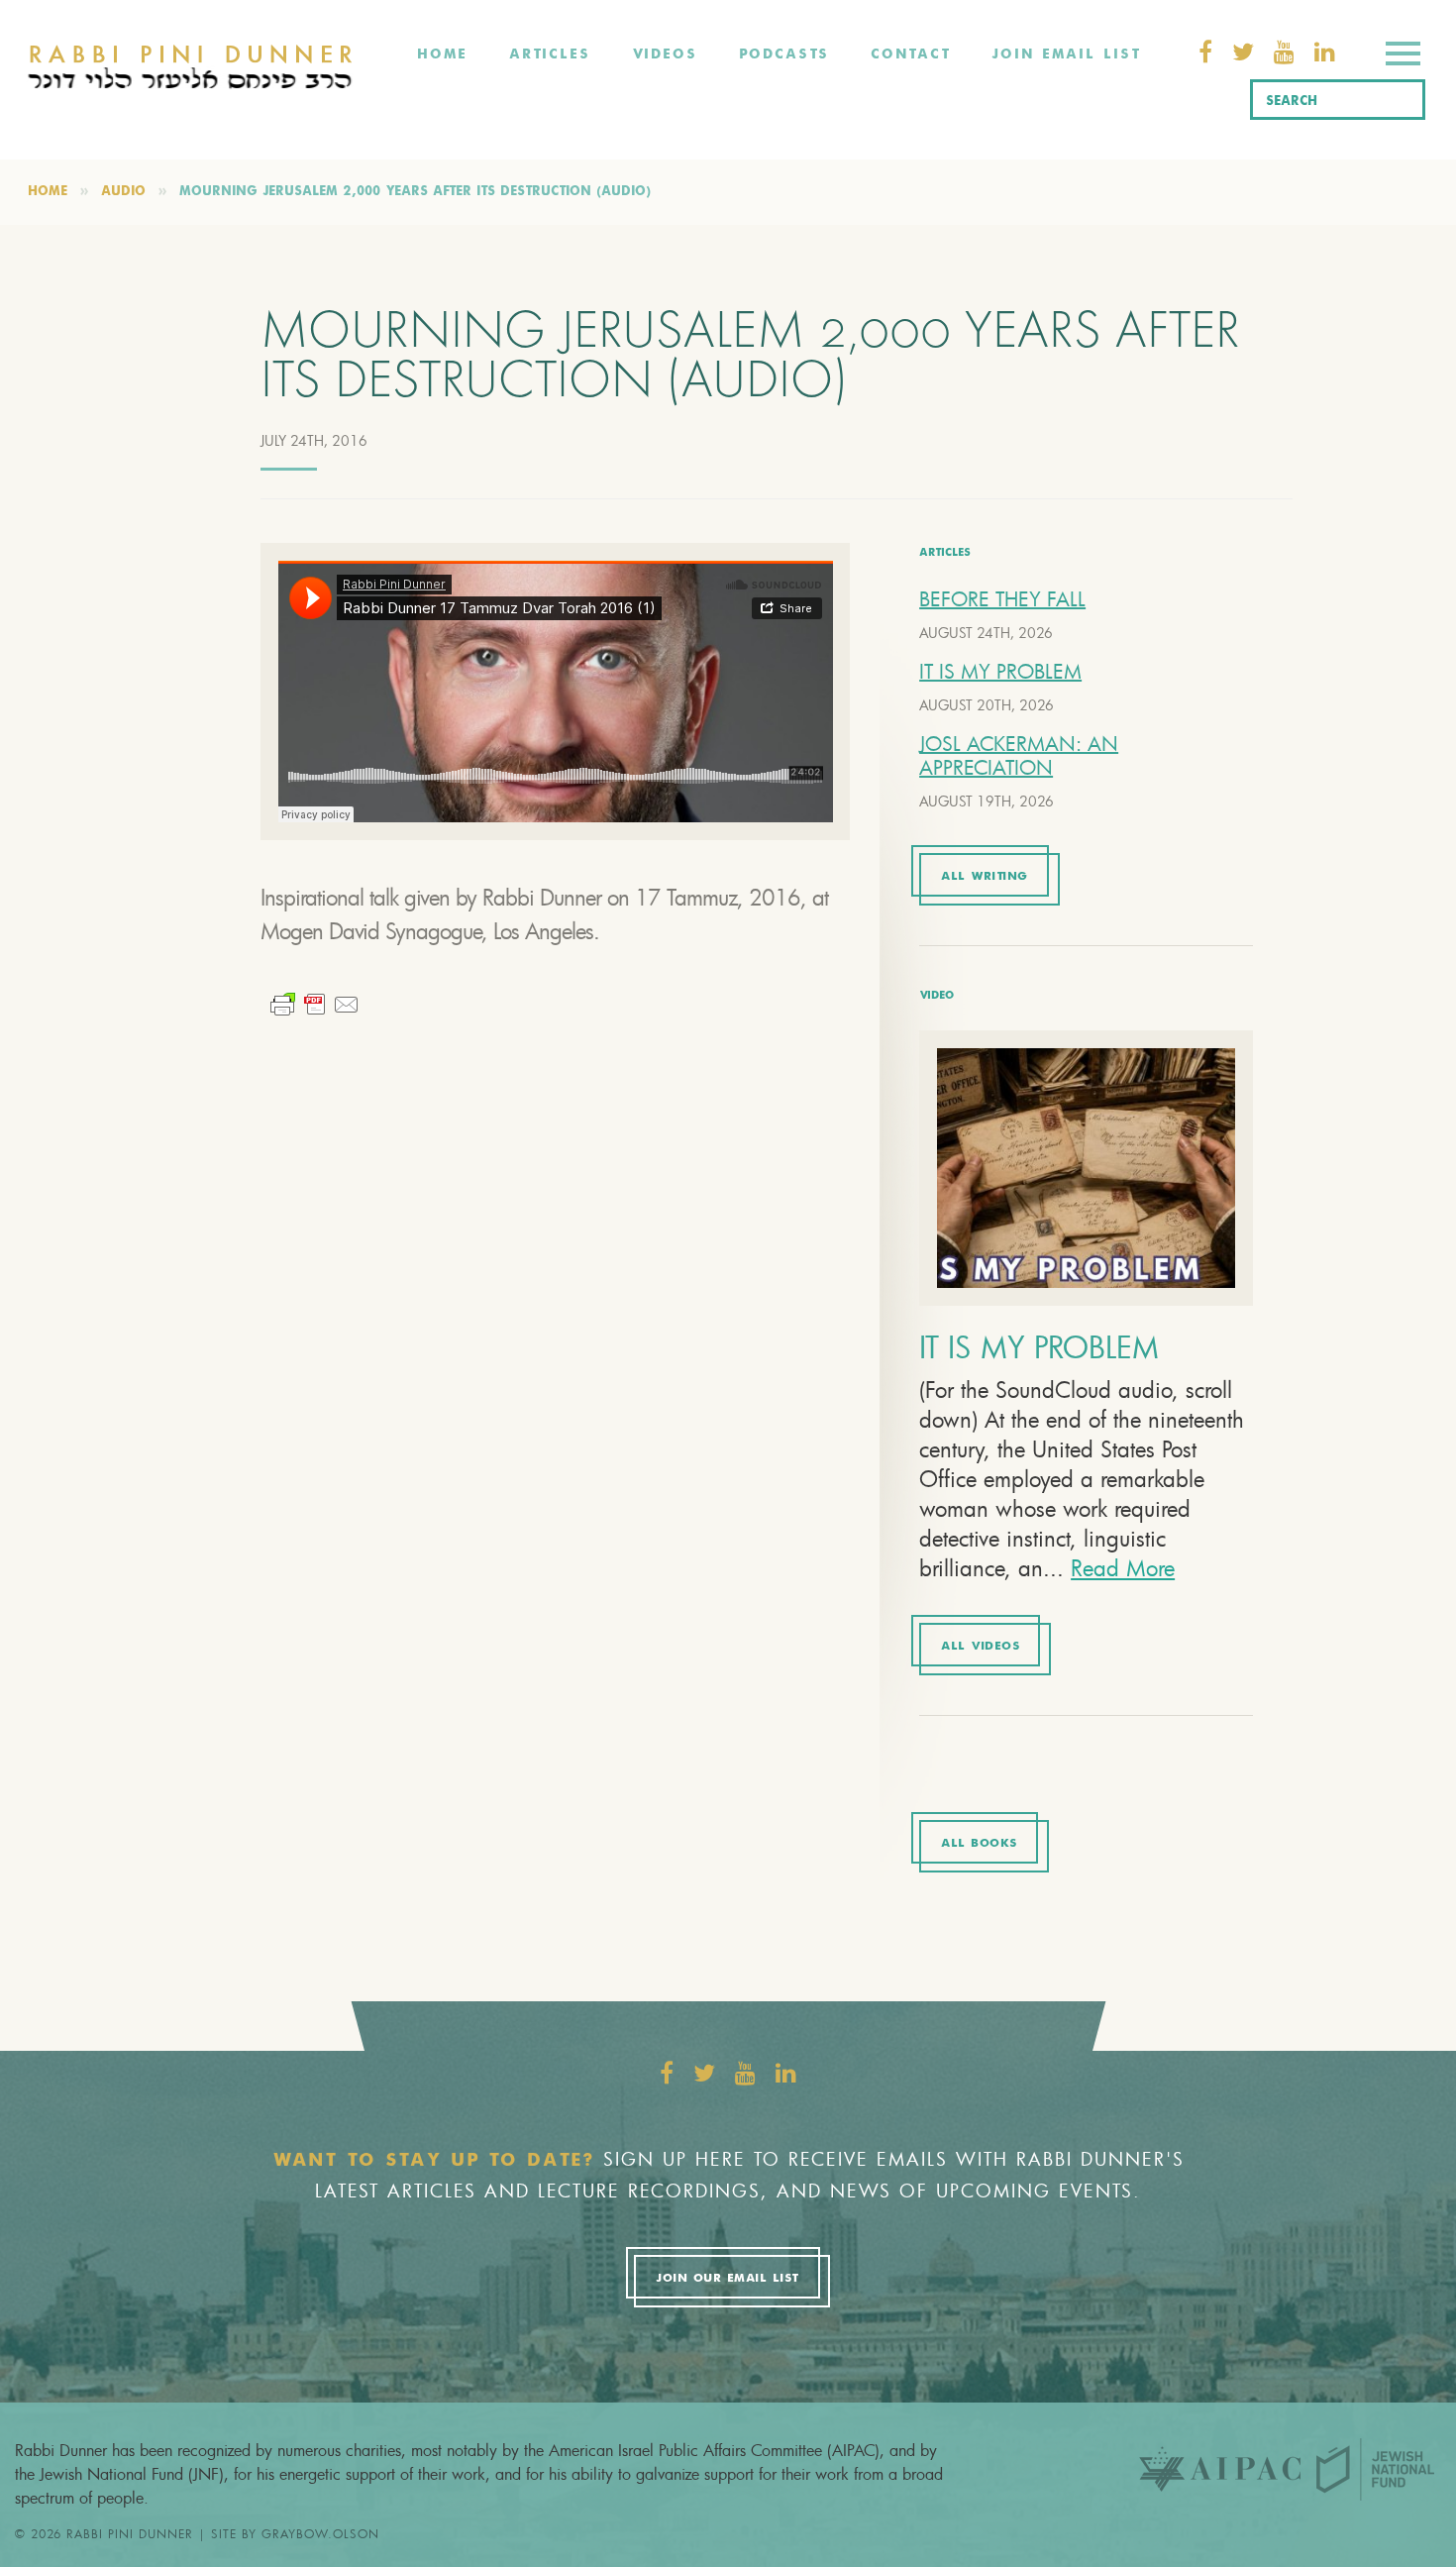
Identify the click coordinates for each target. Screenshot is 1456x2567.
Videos (665, 54)
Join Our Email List (727, 2279)
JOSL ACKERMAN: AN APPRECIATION (1019, 755)
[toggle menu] (1403, 57)
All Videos (980, 1647)
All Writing (985, 877)
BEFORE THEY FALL (1002, 599)
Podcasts (784, 54)
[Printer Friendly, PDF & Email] (315, 1002)
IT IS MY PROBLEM (1000, 671)
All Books (979, 1844)
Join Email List (1066, 54)
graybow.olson (320, 2533)
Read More (1123, 1568)
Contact (910, 54)
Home (442, 54)
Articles (550, 54)
